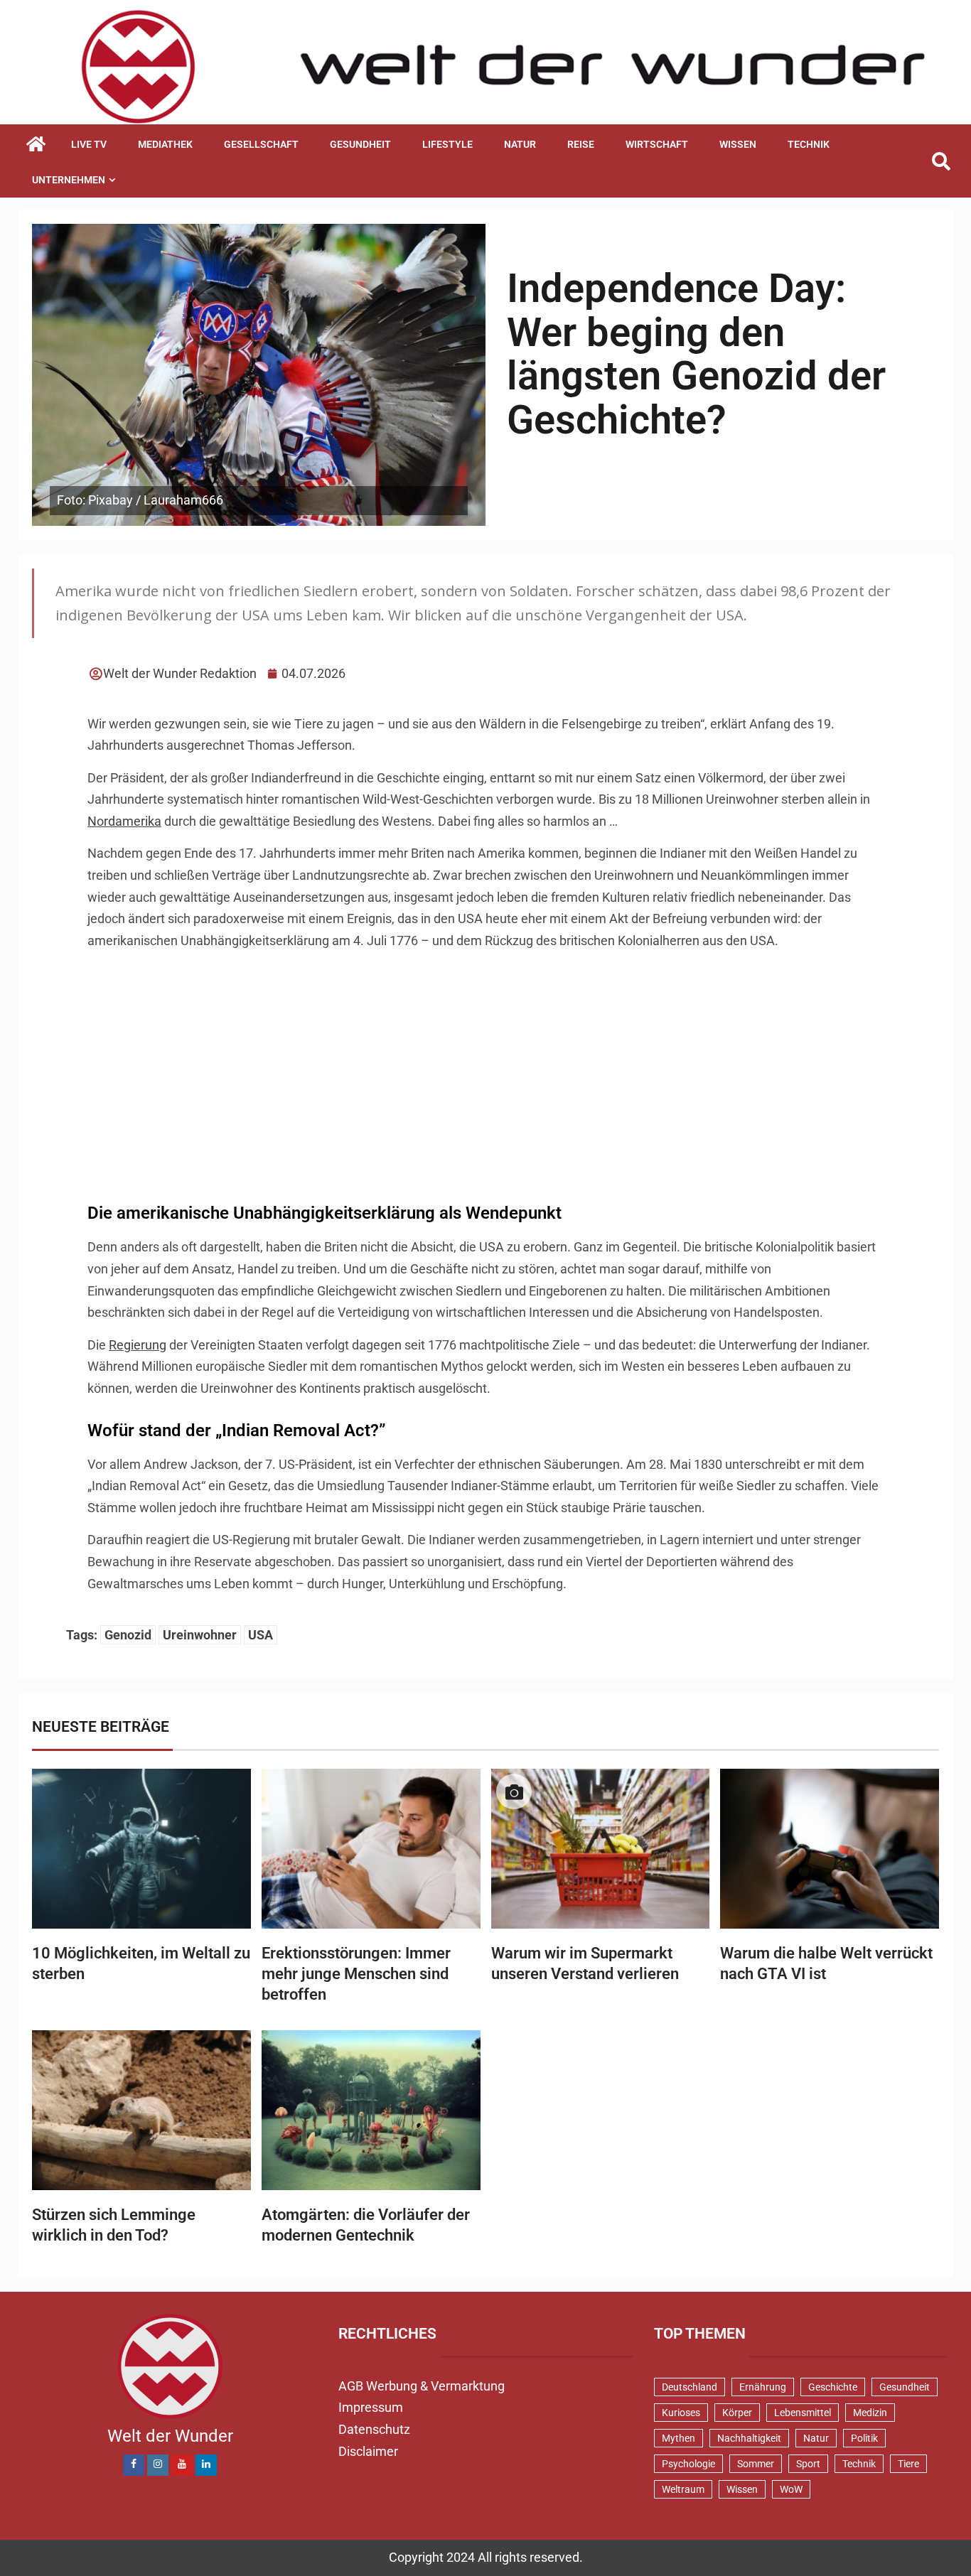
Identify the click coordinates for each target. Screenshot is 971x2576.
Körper (737, 2413)
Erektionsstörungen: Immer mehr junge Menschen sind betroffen (356, 1974)
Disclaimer (368, 2451)
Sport (808, 2464)
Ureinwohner (200, 1635)
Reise (581, 144)
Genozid (128, 1635)
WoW (791, 2489)
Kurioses (681, 2413)
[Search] (941, 162)
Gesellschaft (261, 144)
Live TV (89, 144)
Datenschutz (374, 2429)
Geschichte (833, 2387)
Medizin (870, 2413)
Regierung (138, 1345)
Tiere (908, 2464)
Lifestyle (447, 144)
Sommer (756, 2464)
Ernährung (763, 2387)
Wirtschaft (657, 144)
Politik (864, 2438)
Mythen (678, 2438)
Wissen (738, 144)
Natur (520, 144)
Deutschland (690, 2387)
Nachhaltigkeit (749, 2438)
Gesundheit (360, 144)
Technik (809, 144)
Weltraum (683, 2489)
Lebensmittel (803, 2413)
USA (261, 1635)
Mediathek (165, 144)
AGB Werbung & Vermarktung (422, 2386)
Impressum (371, 2407)
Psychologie (688, 2464)
